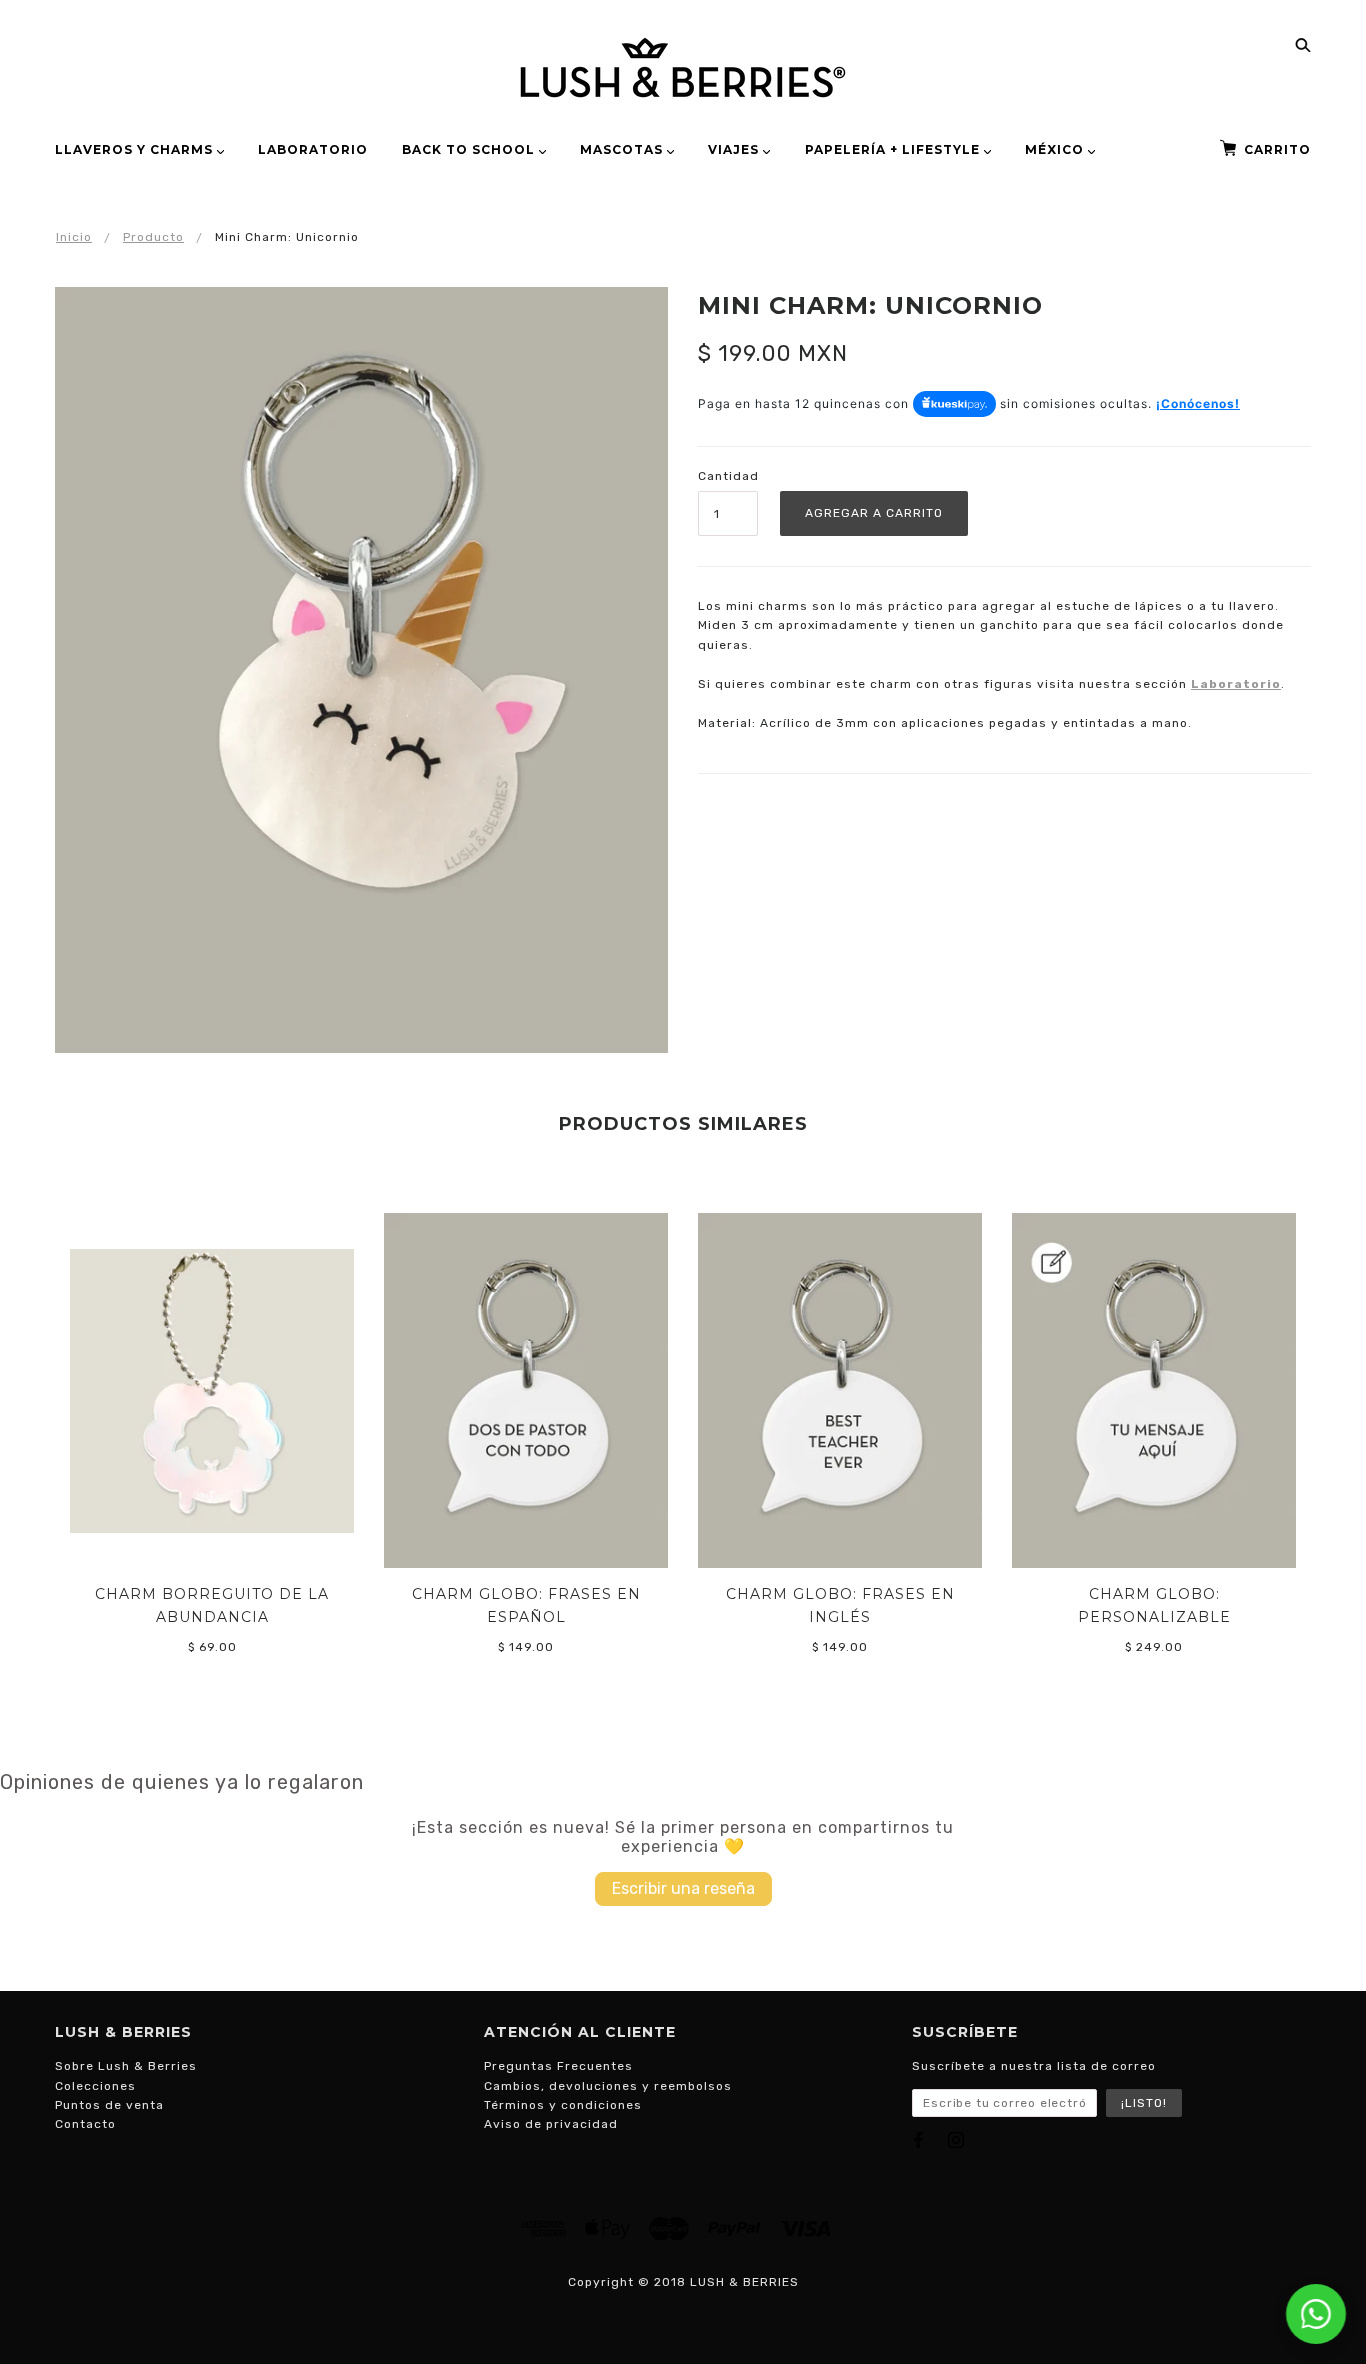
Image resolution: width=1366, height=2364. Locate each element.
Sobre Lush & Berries (126, 2066)
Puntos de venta (109, 2105)
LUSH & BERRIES (744, 2282)
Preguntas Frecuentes (558, 2066)
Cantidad (728, 476)
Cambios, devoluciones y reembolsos (608, 2086)
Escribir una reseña (683, 1888)
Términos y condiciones (563, 2105)
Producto (153, 237)
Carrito (1277, 149)
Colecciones (95, 2086)
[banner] (683, 67)
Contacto (85, 2124)
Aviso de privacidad (551, 2124)
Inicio (74, 237)
